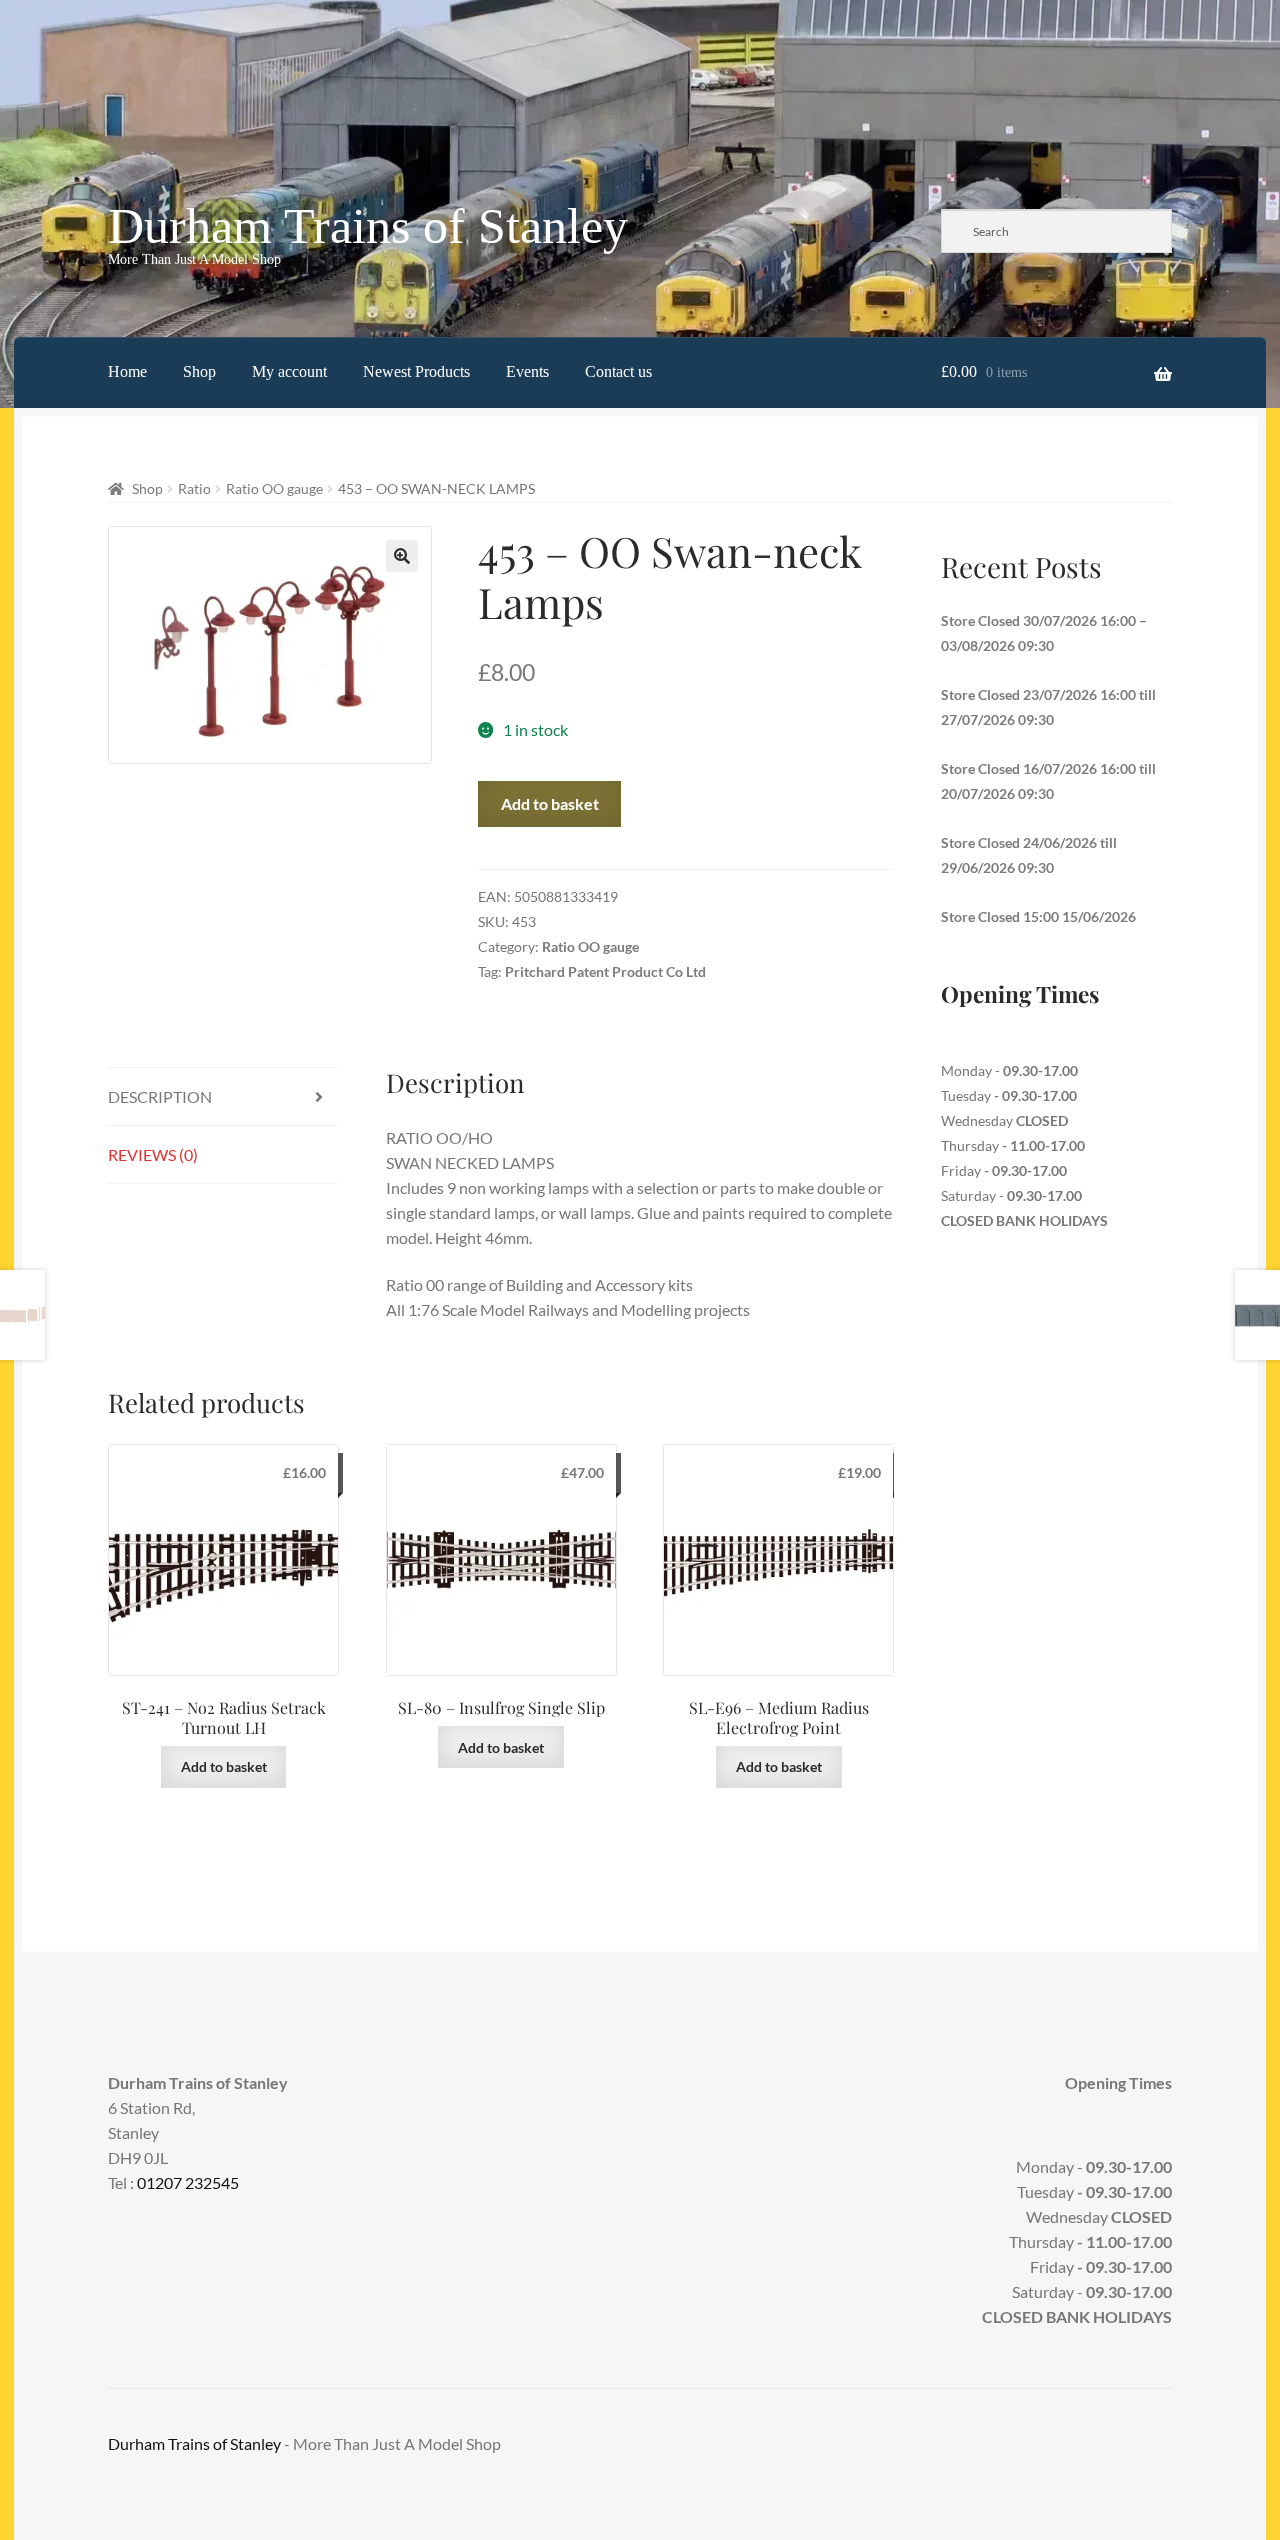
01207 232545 (188, 2182)
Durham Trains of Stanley (368, 226)
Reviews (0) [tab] (153, 1154)
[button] (402, 556)
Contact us (618, 371)
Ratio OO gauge (274, 488)
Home (127, 371)
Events (527, 371)
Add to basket (550, 803)
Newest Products (416, 371)
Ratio (194, 488)
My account (289, 371)
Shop (199, 371)
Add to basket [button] (224, 1766)
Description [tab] (160, 1096)
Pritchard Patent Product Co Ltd (605, 971)
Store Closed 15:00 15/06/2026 (1038, 916)
